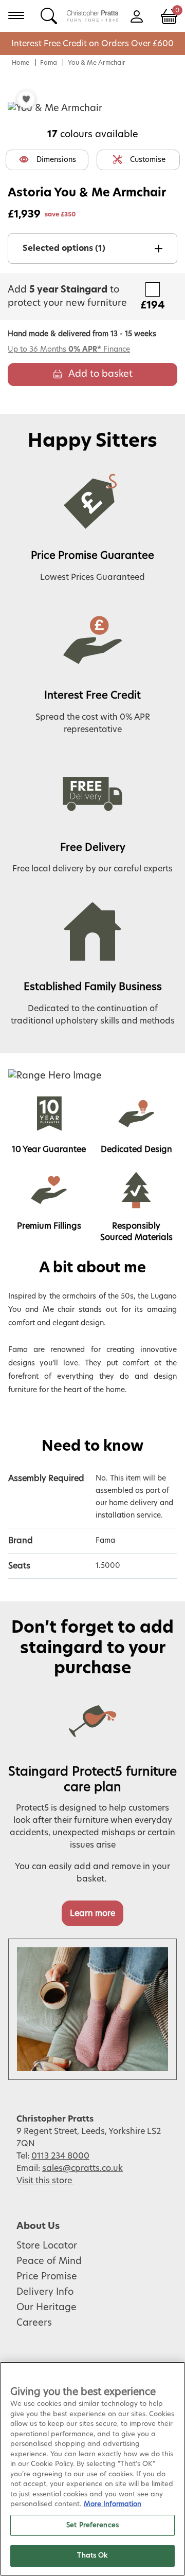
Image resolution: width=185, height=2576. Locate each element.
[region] (92, 2469)
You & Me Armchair (97, 63)
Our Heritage (47, 2308)
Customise (148, 160)
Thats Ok (92, 2556)
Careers (34, 2323)
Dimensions (56, 160)
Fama (49, 63)
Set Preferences (92, 2525)
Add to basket (100, 374)
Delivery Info (45, 2292)
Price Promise (47, 2277)
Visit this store (45, 2181)
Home (21, 63)
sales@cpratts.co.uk (82, 2168)
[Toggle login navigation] (136, 15)
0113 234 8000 (60, 2156)
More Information (113, 2504)
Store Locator (47, 2246)
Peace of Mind (49, 2261)
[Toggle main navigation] (16, 15)
